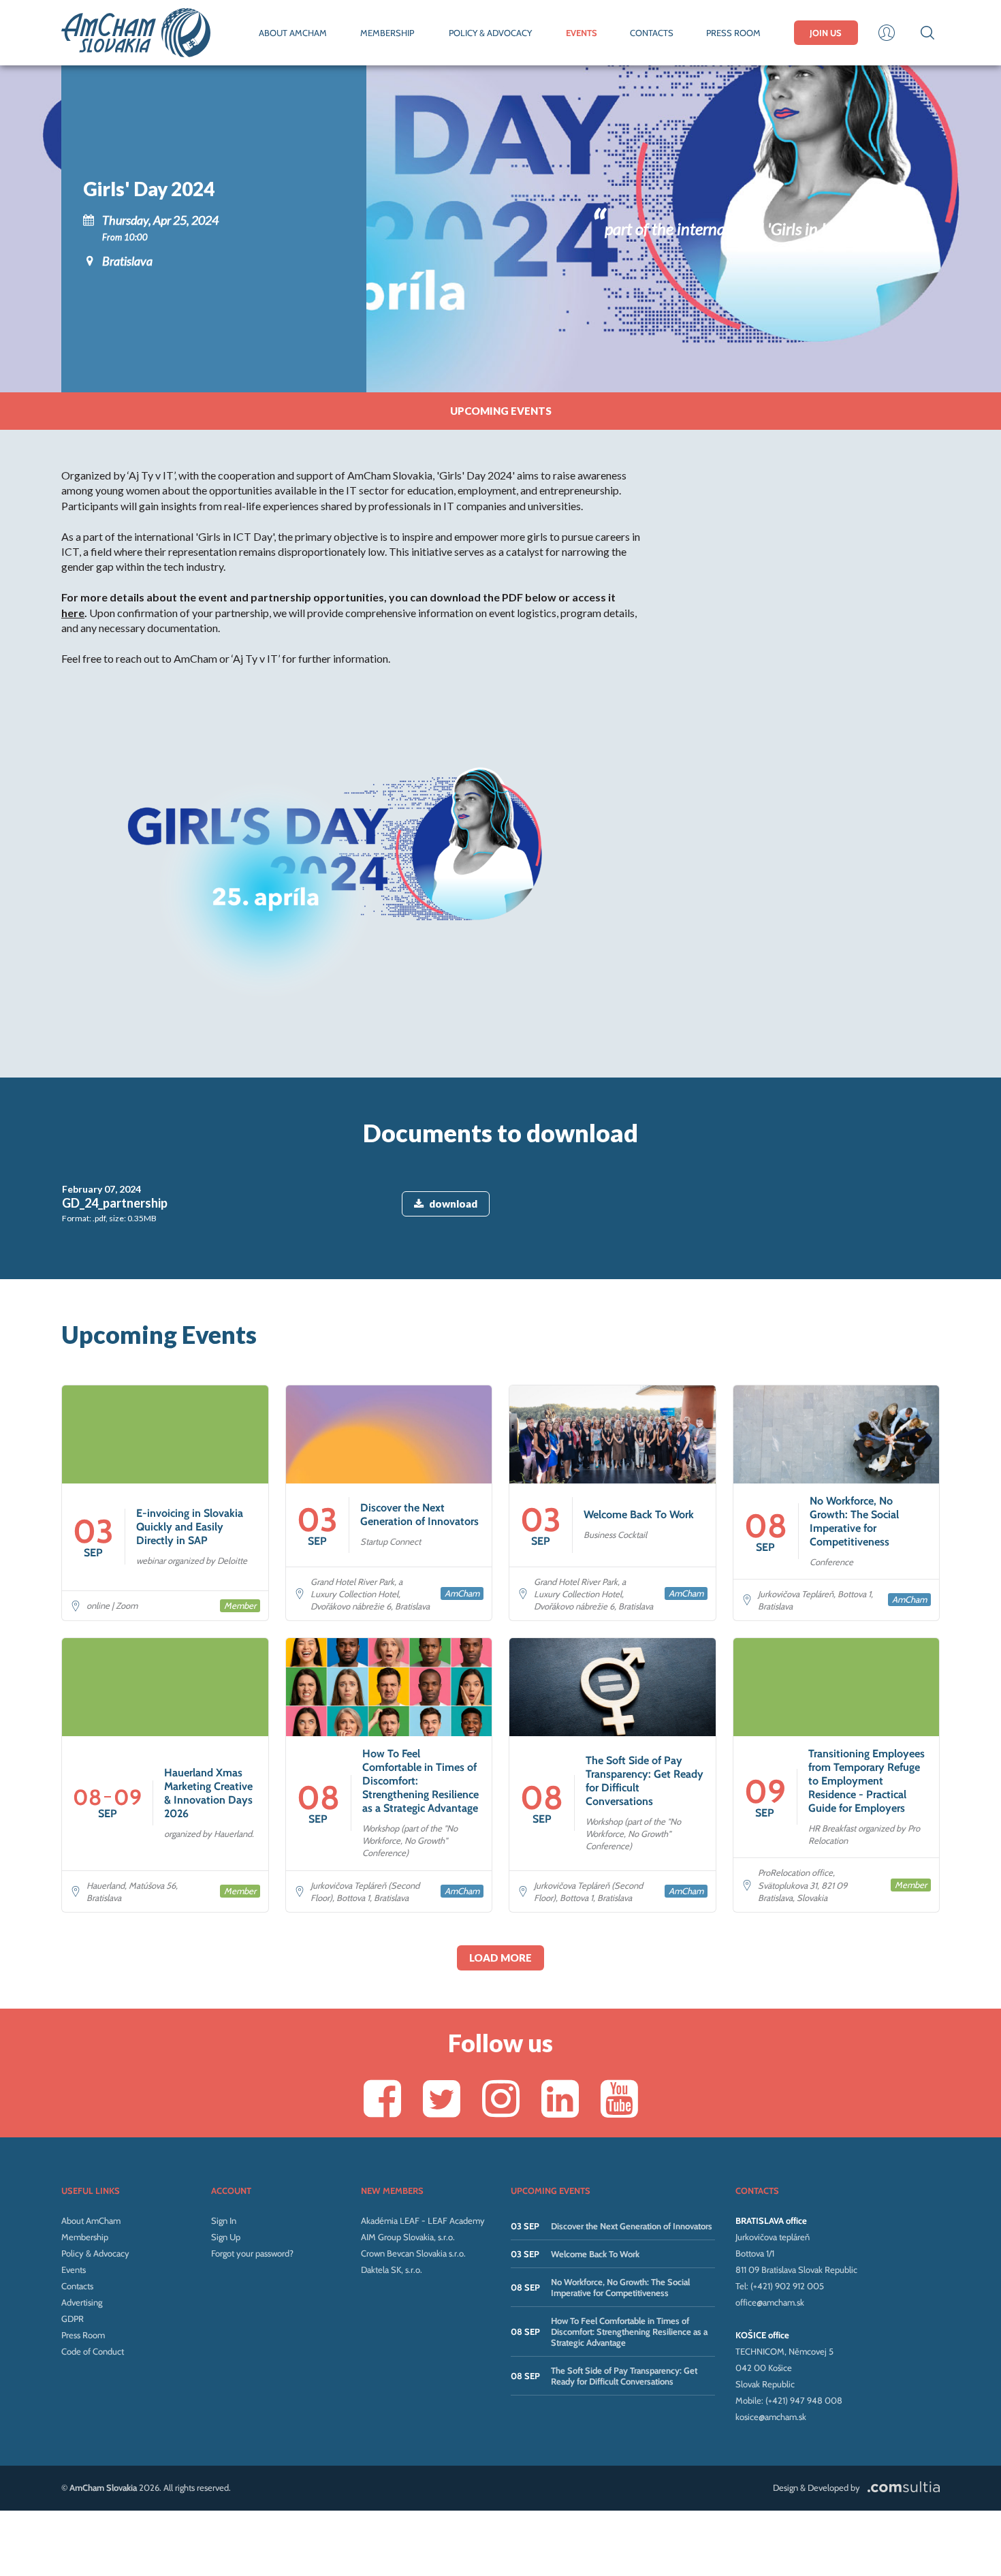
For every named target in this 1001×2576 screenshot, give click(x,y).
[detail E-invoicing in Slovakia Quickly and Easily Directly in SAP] (165, 1503)
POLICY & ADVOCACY (490, 33)
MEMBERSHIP (387, 33)
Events (74, 2269)
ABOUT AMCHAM (293, 33)
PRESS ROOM (733, 33)
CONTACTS (652, 33)
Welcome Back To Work (595, 2254)
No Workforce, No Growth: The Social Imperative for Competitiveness (620, 2287)
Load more (500, 1958)
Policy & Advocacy (95, 2253)
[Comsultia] (901, 2487)
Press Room (83, 2335)
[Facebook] (382, 2098)
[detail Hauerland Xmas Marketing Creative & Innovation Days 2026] (165, 1775)
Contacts (77, 2286)
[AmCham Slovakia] (136, 33)
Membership (85, 2237)
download (453, 1204)
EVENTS (582, 33)
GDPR (73, 2319)
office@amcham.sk (770, 2302)
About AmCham (91, 2220)
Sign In (224, 2220)
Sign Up (226, 2237)
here (73, 613)
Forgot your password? (252, 2253)
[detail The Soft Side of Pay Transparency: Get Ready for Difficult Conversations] (613, 1775)
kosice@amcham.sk (771, 2417)
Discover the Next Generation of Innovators (632, 2226)
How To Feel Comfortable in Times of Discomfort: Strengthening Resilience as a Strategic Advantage (629, 2331)
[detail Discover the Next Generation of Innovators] (389, 1503)
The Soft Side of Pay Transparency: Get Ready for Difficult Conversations (624, 2376)
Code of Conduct (93, 2351)
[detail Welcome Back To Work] (613, 1503)
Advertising (82, 2302)
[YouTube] (619, 2098)
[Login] (887, 33)
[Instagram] (501, 2098)
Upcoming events (501, 411)
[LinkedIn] (560, 2098)
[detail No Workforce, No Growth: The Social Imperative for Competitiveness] (837, 1503)
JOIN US (826, 33)
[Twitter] (442, 2098)
